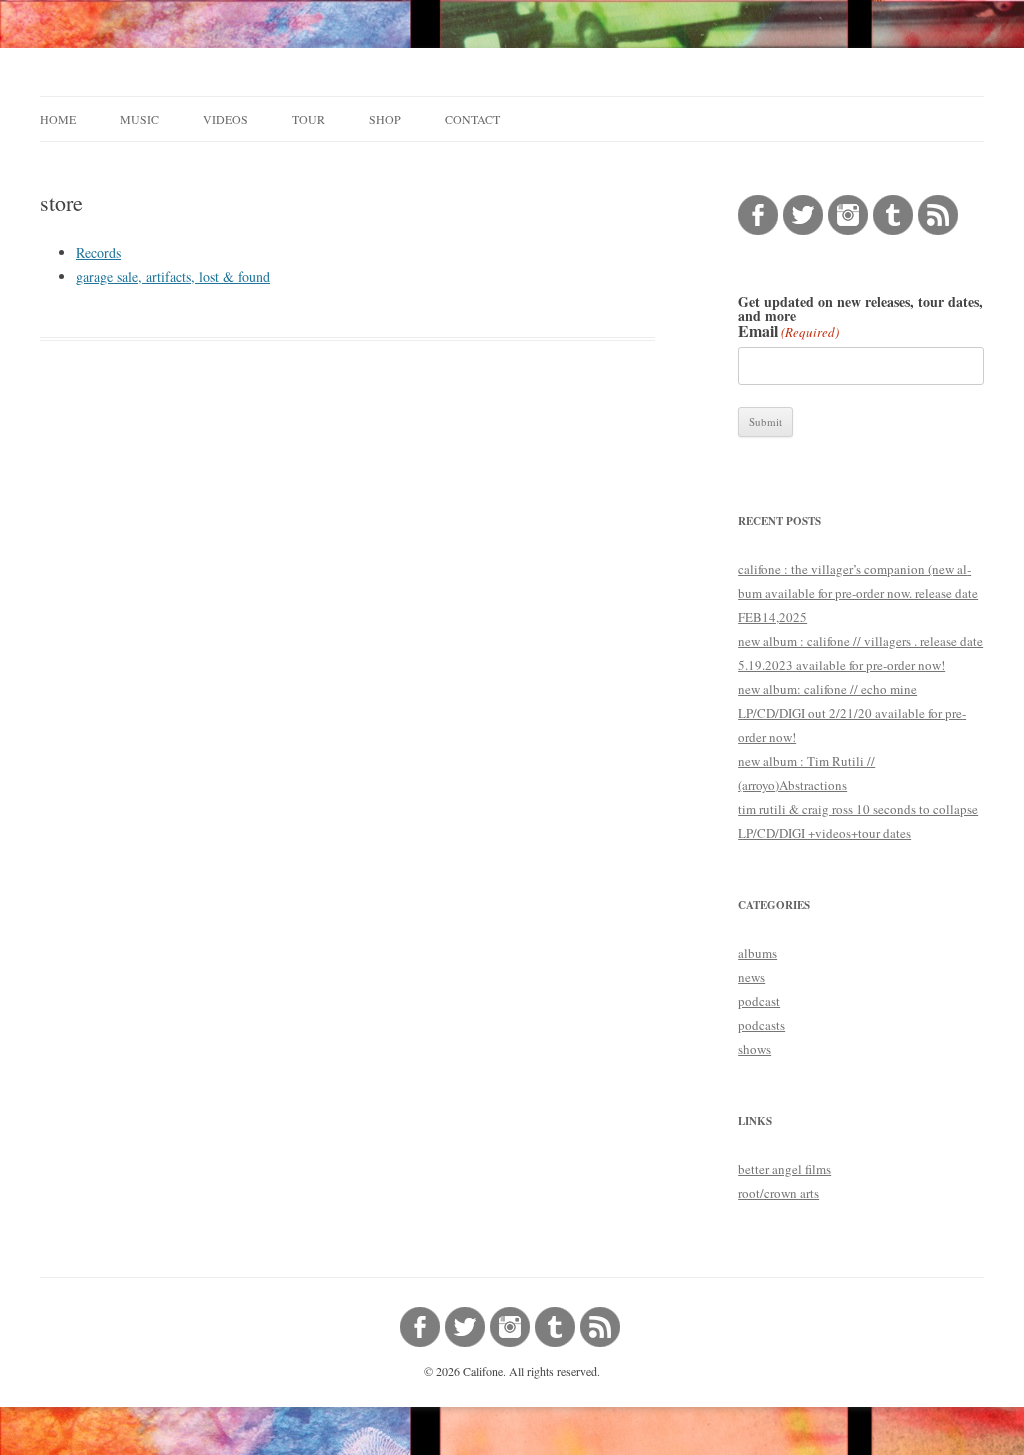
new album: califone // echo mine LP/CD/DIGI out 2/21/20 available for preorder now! (852, 713)
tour (308, 119)
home (58, 119)
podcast (759, 1001)
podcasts (761, 1025)
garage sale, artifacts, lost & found (173, 276)
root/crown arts (778, 1193)
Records (98, 252)
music (139, 119)
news (751, 977)
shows (754, 1049)
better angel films (784, 1169)
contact (472, 119)
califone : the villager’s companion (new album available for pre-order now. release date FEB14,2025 (858, 593)
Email (788, 331)
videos (225, 119)
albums (757, 953)
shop (385, 119)
